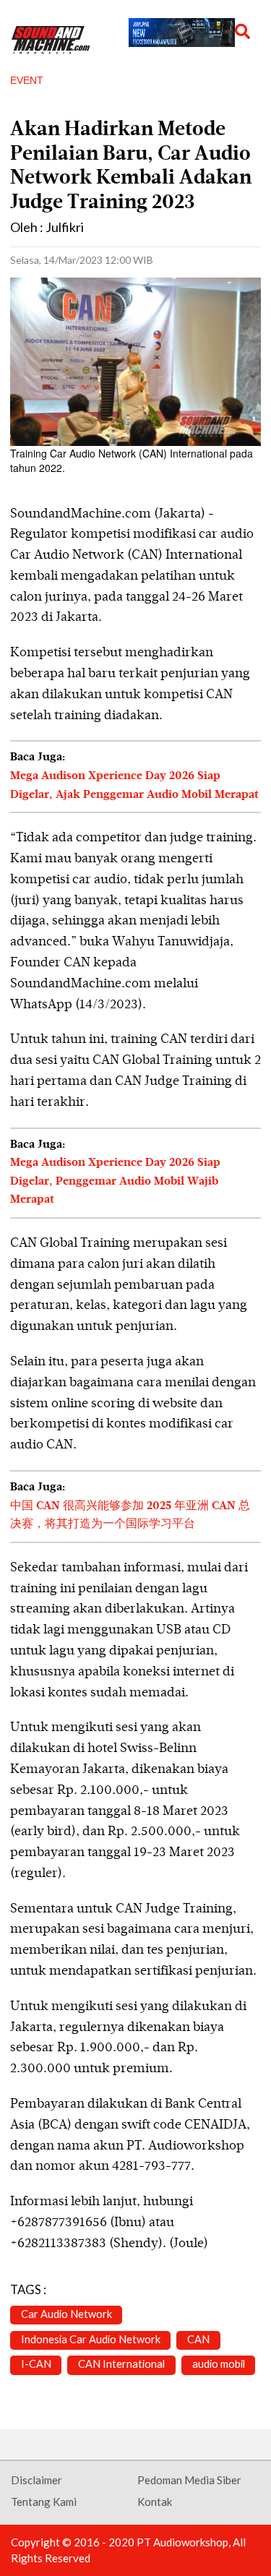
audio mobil (219, 2364)
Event (27, 80)
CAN (198, 2339)
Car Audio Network (66, 2314)
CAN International (121, 2364)
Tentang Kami (44, 2502)
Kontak (155, 2502)
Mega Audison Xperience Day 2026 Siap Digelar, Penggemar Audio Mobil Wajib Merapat (115, 1181)
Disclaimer (36, 2480)
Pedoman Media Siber (189, 2480)
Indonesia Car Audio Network (91, 2339)
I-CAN (36, 2364)
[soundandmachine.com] (51, 40)
